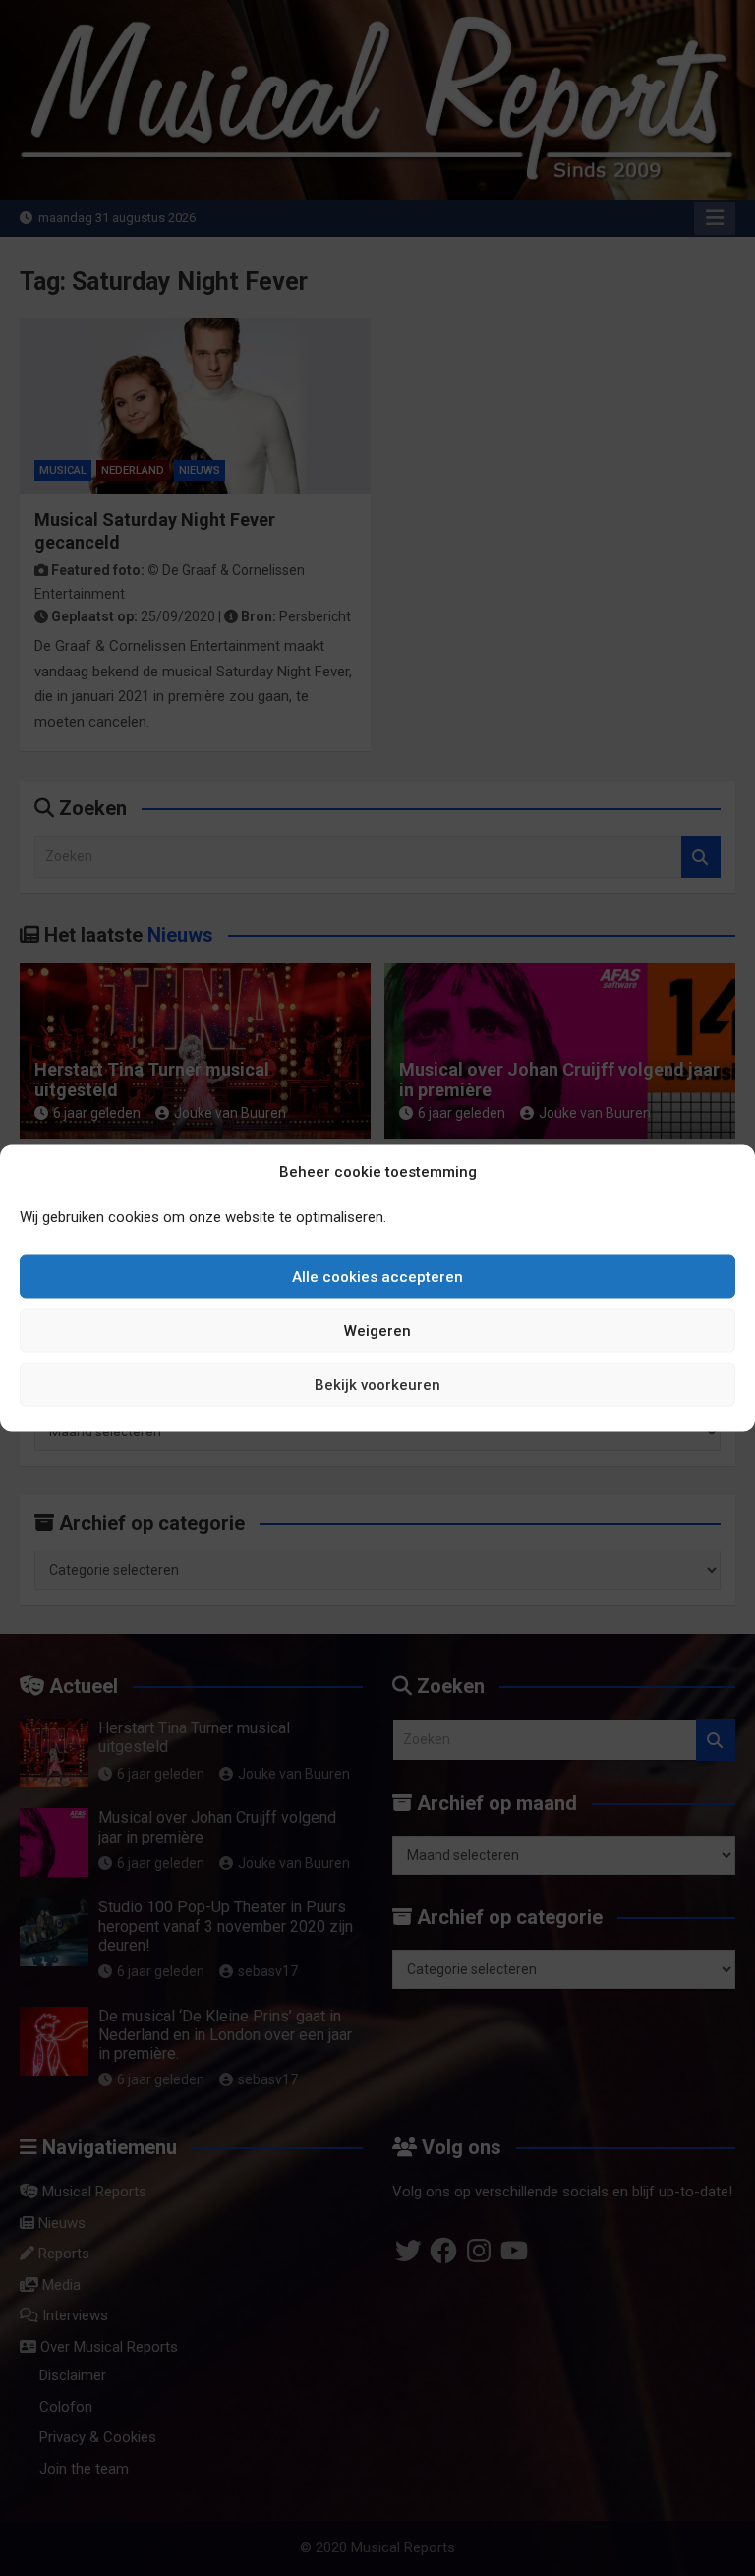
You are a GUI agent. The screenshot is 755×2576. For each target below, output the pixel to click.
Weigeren (377, 1330)
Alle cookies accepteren (377, 1276)
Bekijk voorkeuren (377, 1384)
